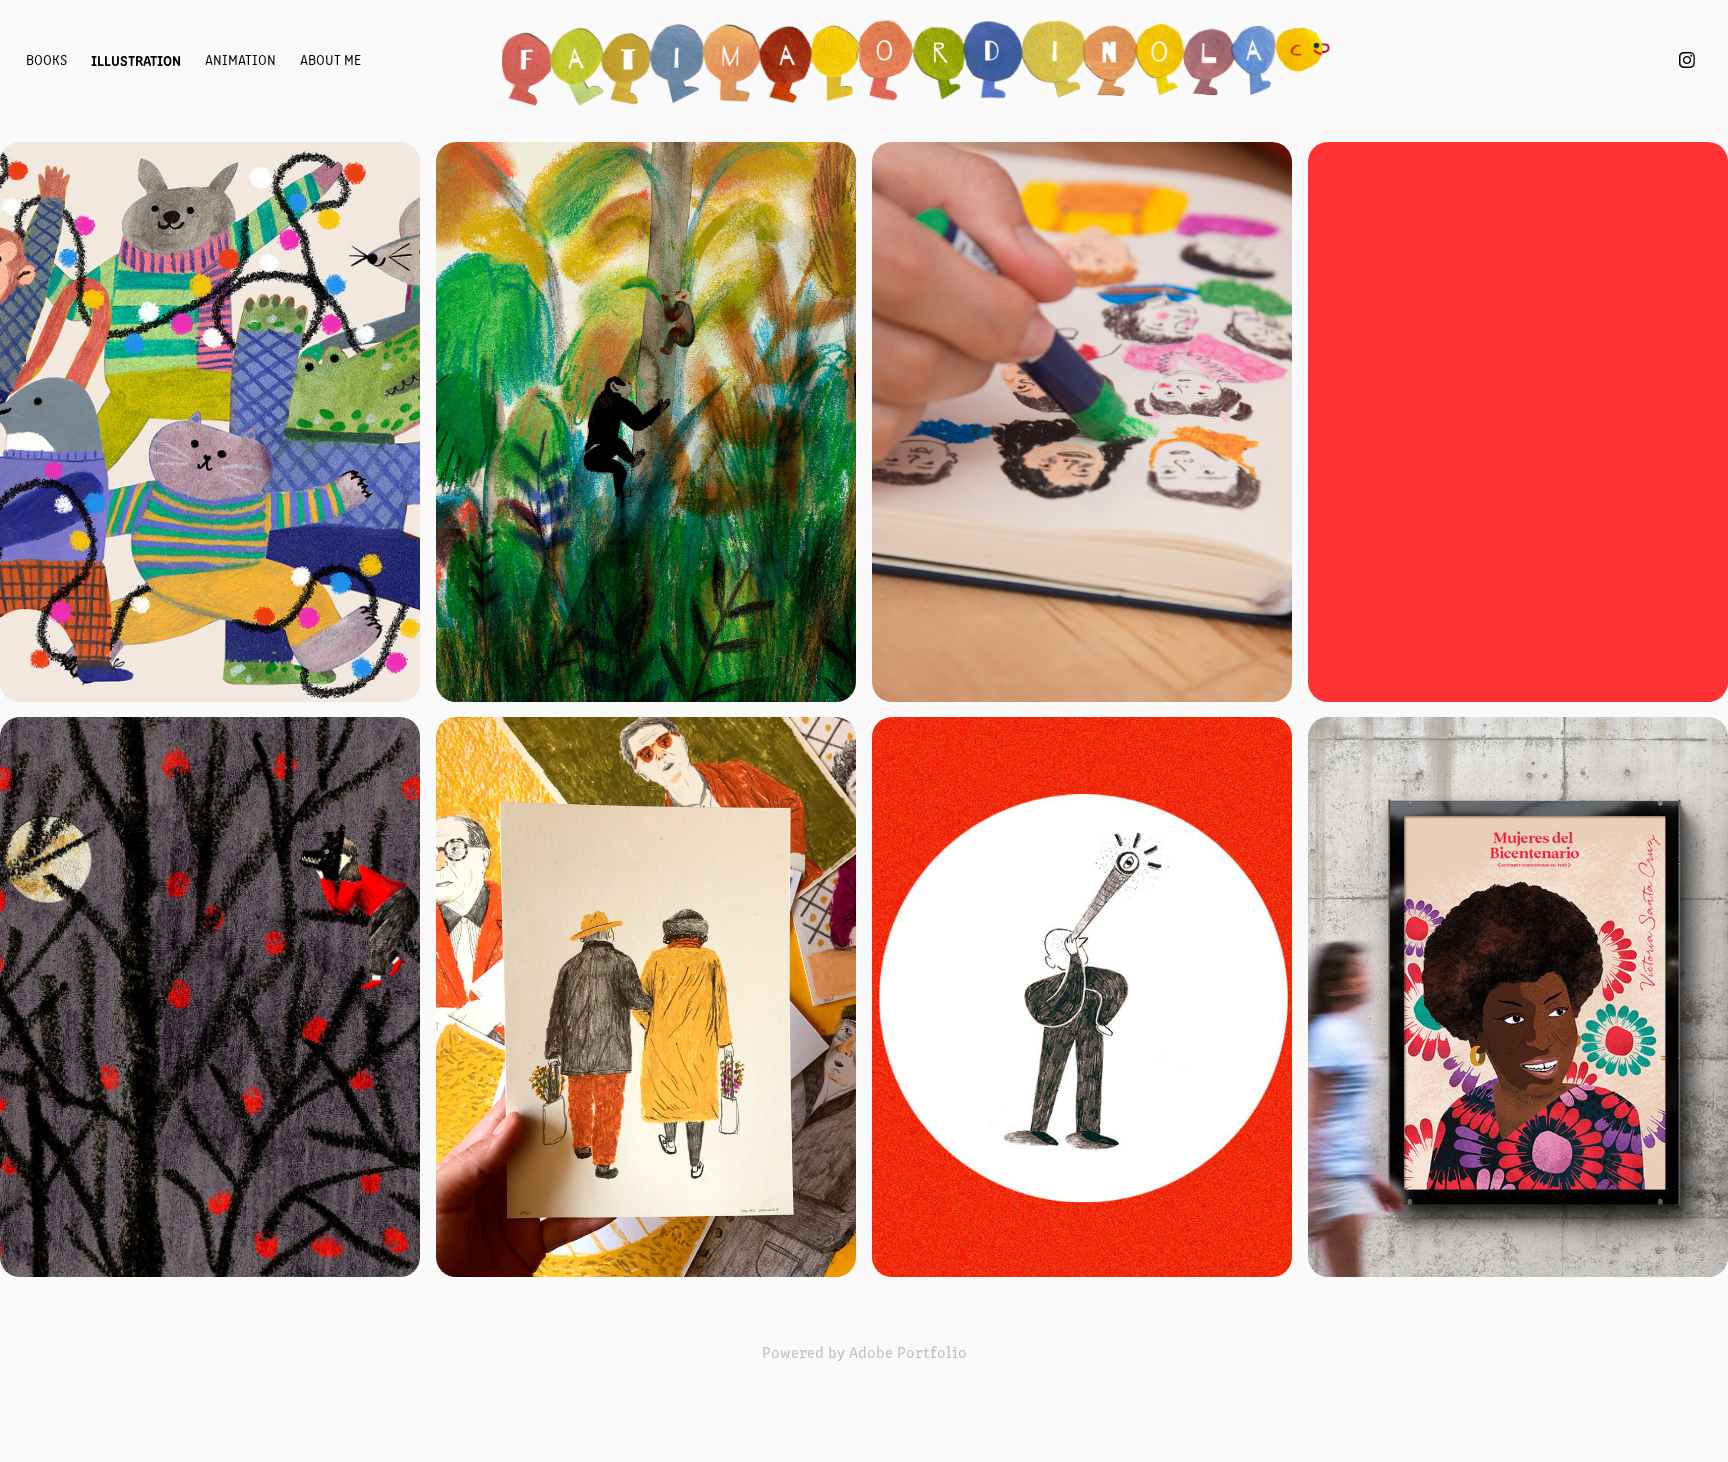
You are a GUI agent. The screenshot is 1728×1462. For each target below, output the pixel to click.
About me (330, 59)
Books (46, 59)
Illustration (136, 60)
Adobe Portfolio (908, 1351)
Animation (240, 59)
